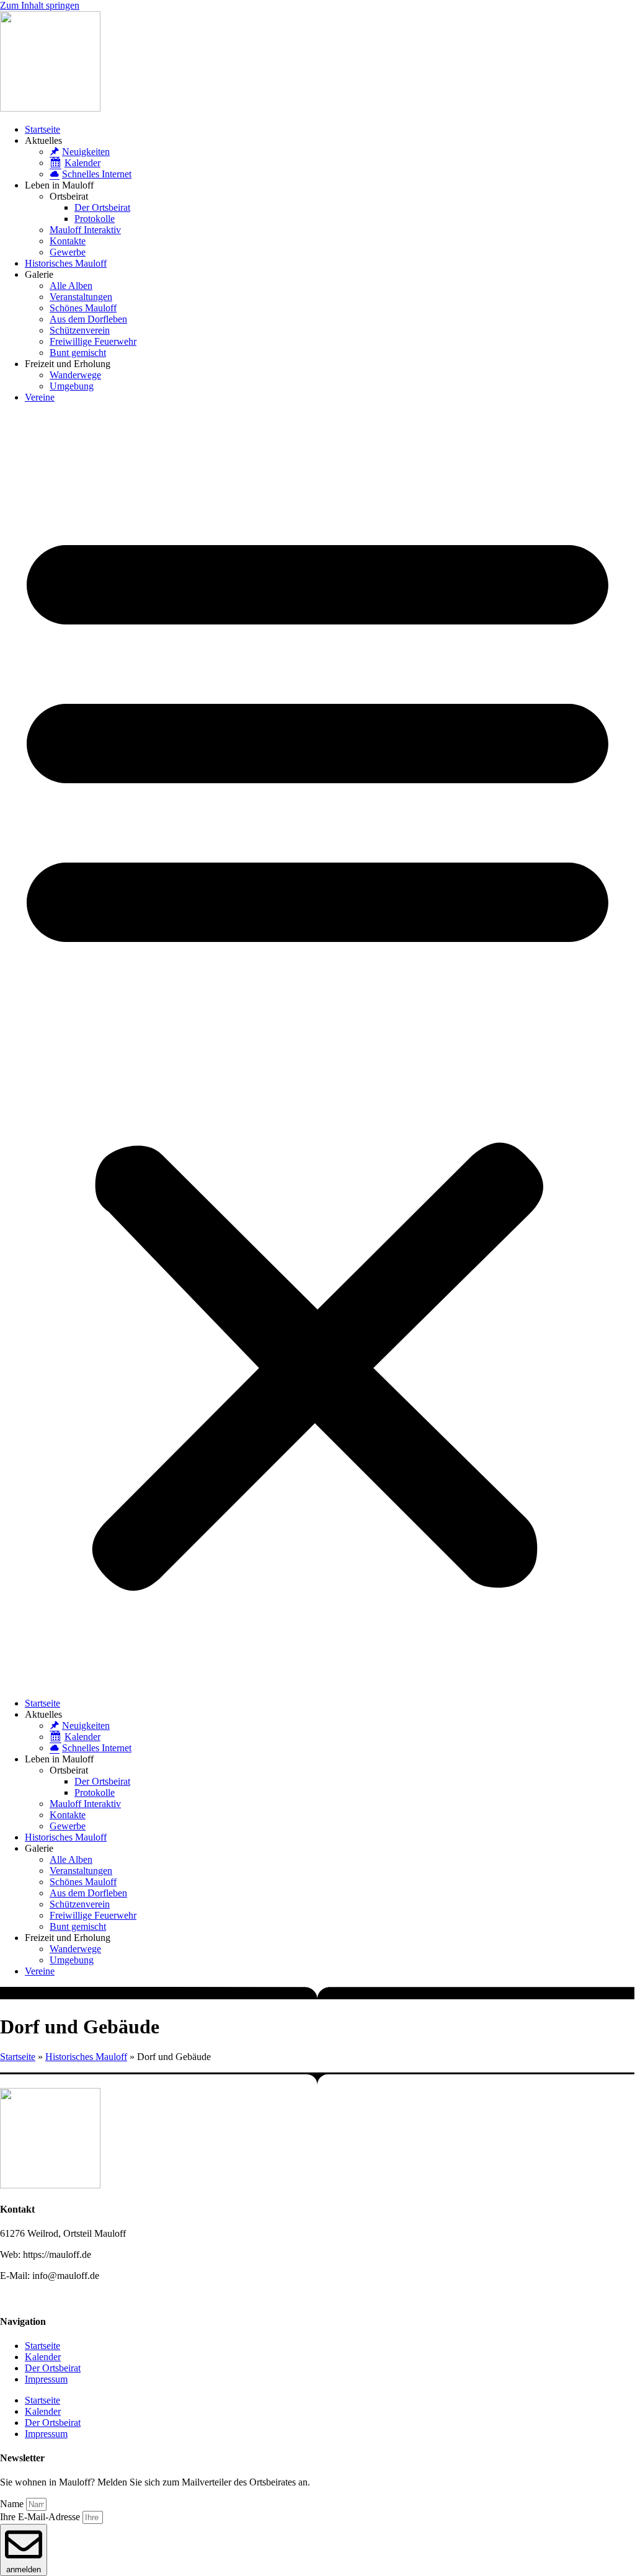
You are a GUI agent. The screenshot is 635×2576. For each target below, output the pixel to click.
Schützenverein (80, 330)
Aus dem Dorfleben (88, 319)
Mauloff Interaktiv (85, 230)
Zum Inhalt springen (40, 5)
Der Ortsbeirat (102, 207)
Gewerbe (68, 252)
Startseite (42, 129)
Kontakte (68, 241)
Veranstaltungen (81, 297)
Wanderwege (75, 375)
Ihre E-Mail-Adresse (41, 2517)
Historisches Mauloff (66, 263)
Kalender (43, 2357)
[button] (317, 1050)
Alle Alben (71, 286)
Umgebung (72, 386)
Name (13, 2504)
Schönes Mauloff (83, 308)
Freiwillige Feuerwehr (93, 341)
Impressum (46, 2379)
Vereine (40, 397)
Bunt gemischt (78, 353)
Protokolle (95, 219)
